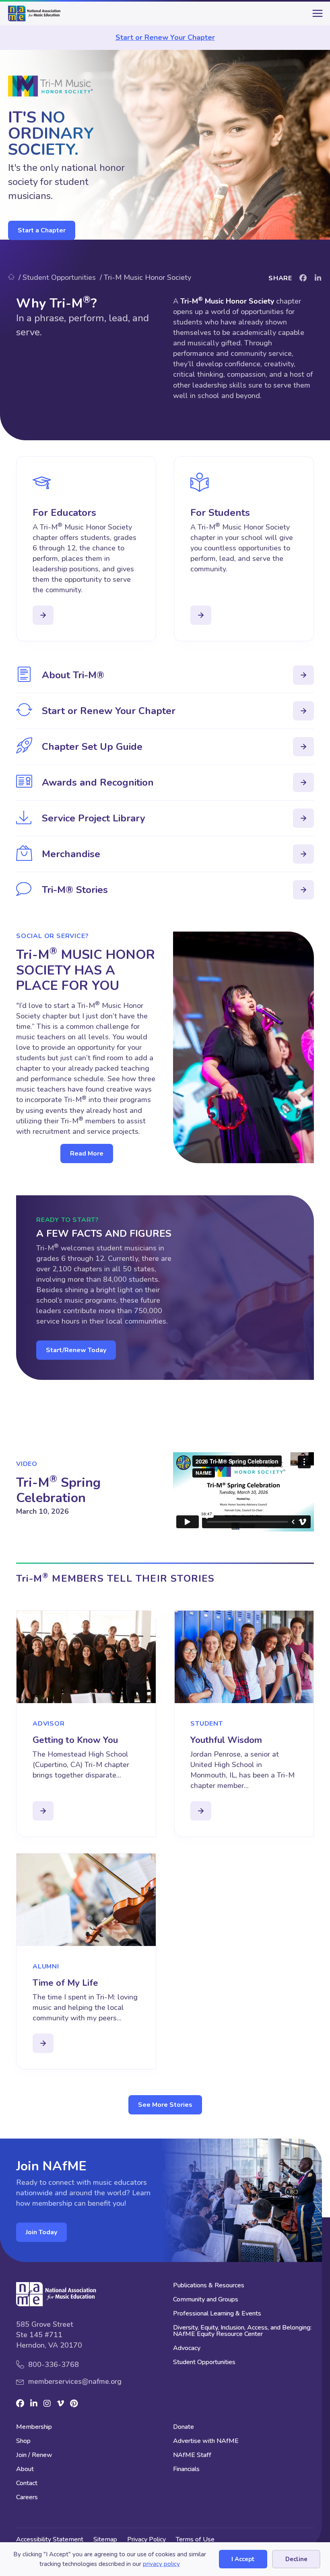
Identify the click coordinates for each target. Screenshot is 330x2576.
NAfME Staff (192, 2456)
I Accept (243, 2559)
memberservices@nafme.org (75, 2381)
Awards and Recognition (98, 782)
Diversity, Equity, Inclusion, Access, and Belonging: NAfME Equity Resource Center (242, 2331)
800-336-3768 (54, 2365)
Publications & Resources (209, 2286)
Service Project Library (94, 818)
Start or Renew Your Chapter (165, 37)
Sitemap (105, 2539)
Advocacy (187, 2349)
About (25, 2470)
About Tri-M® (73, 675)
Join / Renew (34, 2456)
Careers (27, 2498)
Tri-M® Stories (75, 890)
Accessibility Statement (50, 2539)
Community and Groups (206, 2300)
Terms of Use (195, 2539)
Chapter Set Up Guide (92, 747)
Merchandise (71, 854)
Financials (186, 2470)
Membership (34, 2427)
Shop (23, 2442)
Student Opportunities (204, 2363)
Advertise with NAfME (206, 2442)
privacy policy (161, 2564)
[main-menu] (316, 16)
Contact (27, 2484)
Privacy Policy (146, 2539)
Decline (296, 2559)
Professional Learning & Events (217, 2314)
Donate (184, 2427)
